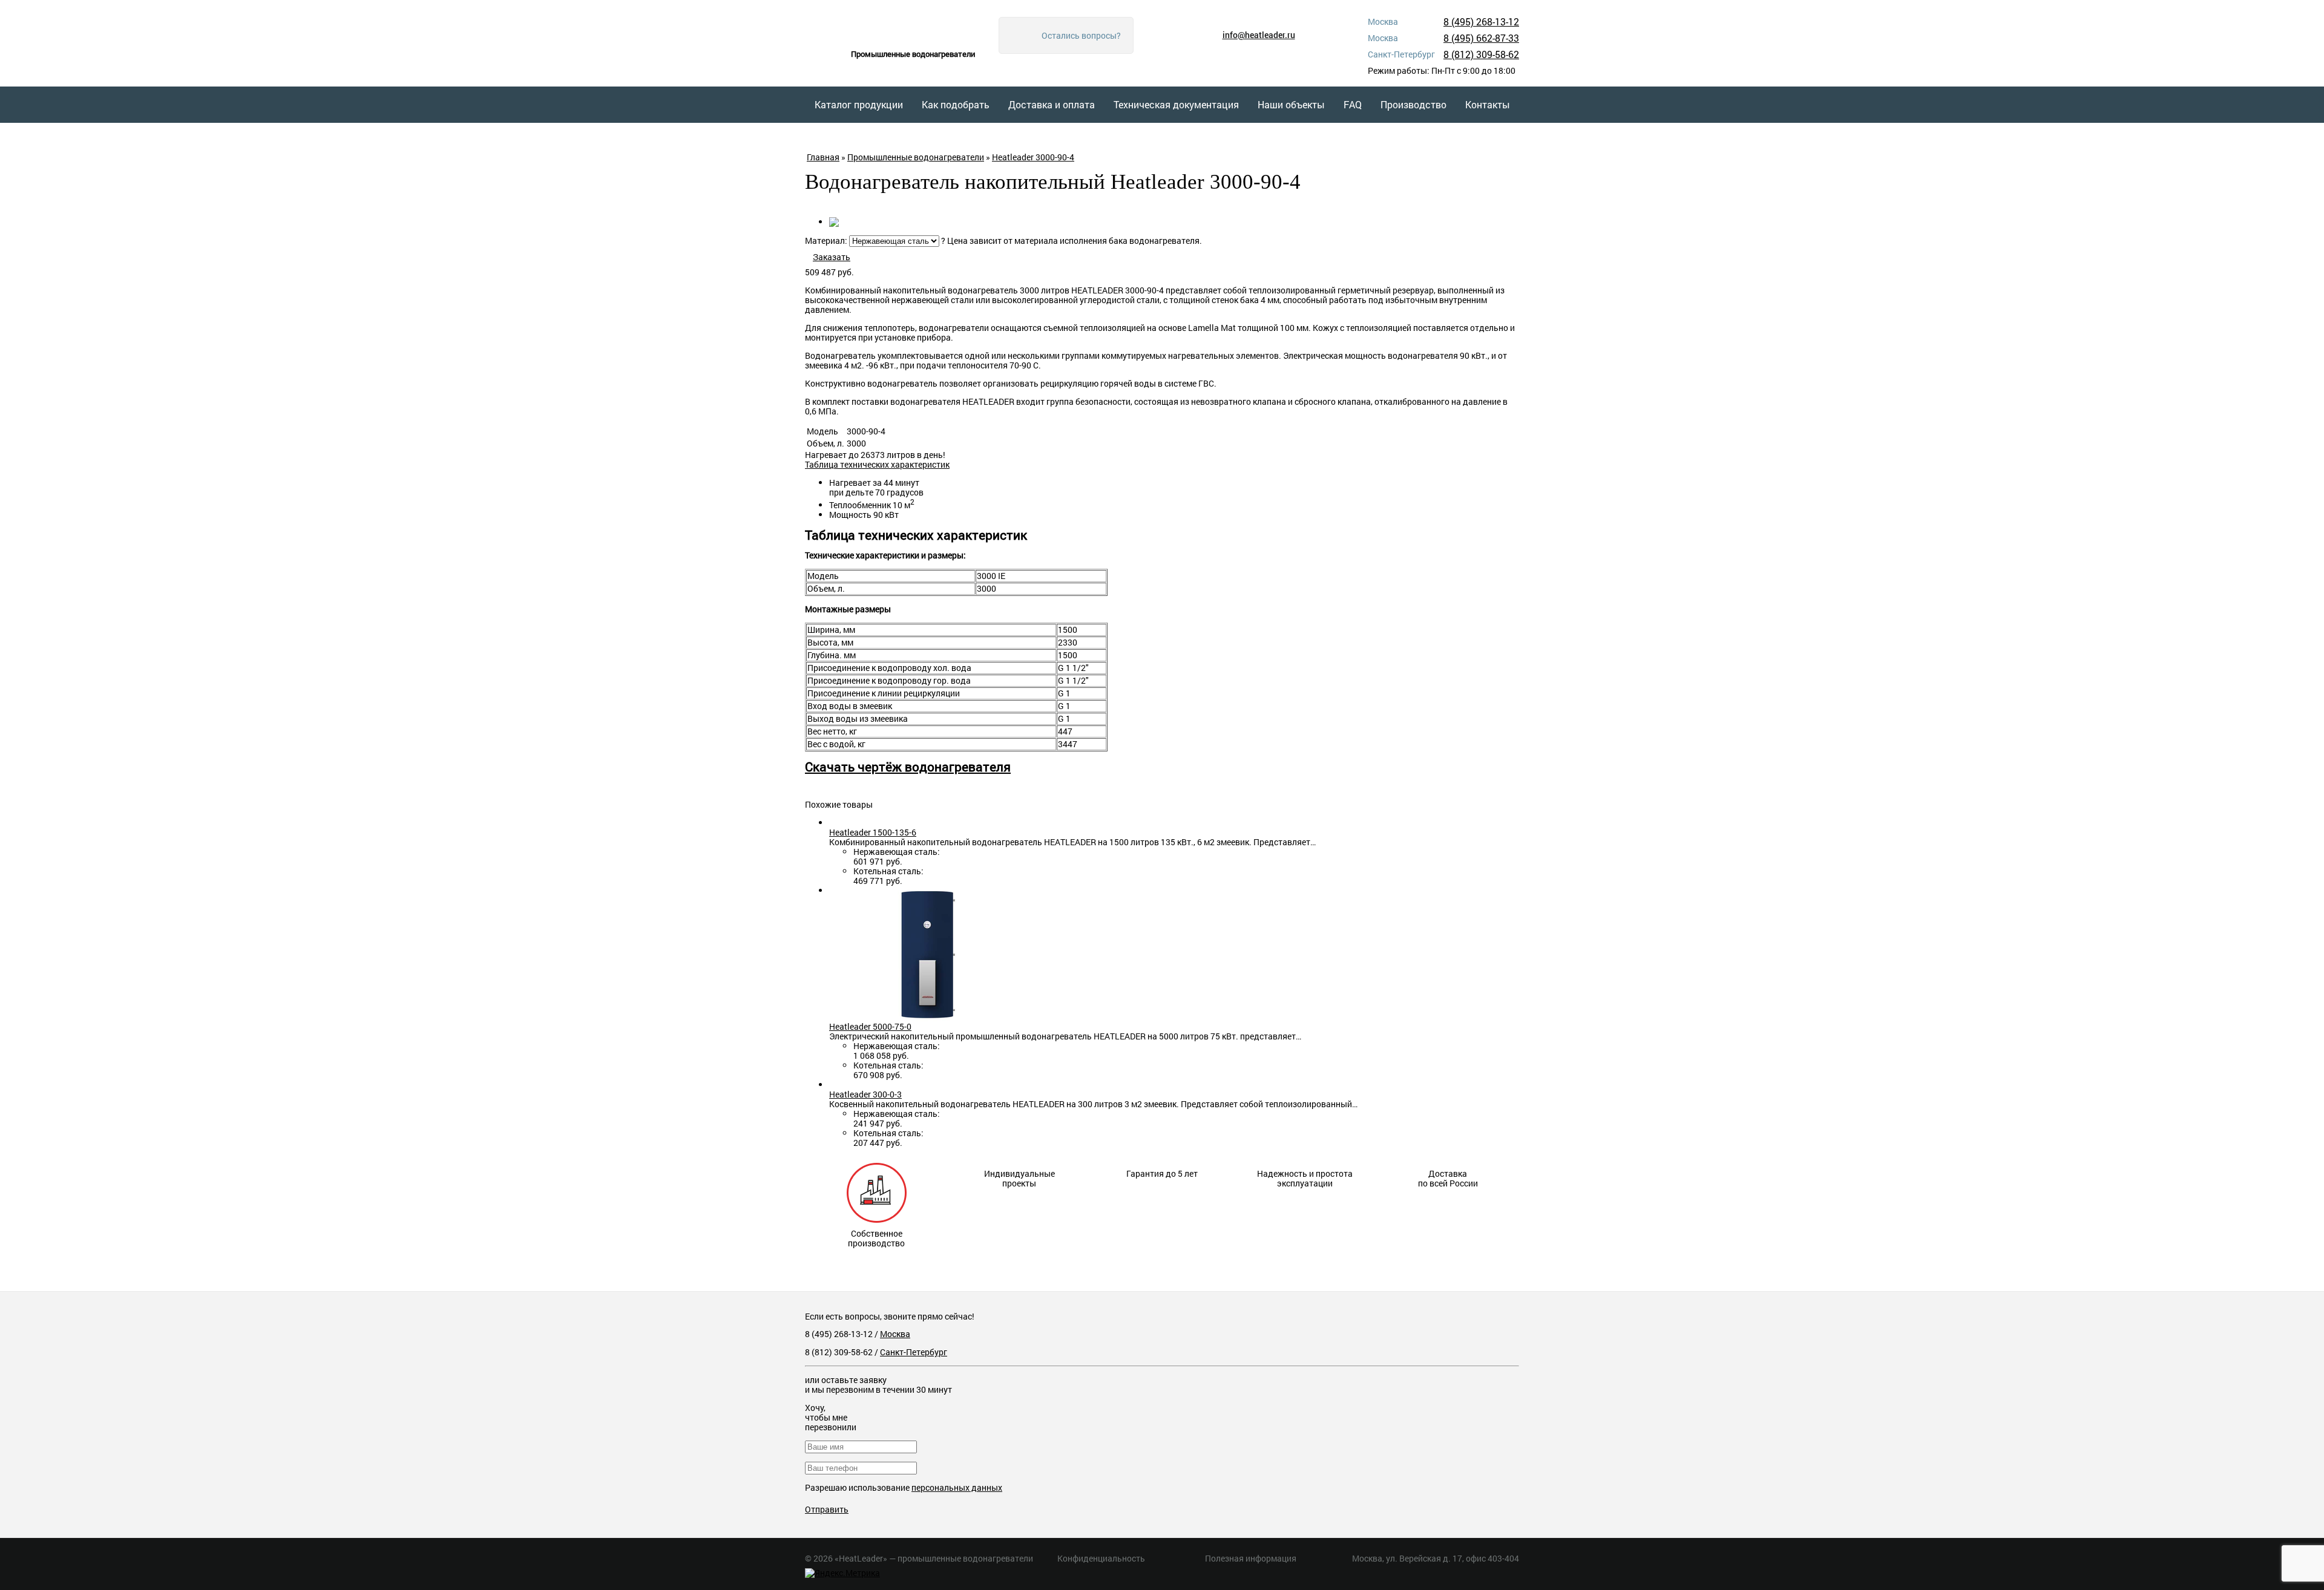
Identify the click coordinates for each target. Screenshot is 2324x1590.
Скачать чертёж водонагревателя (908, 767)
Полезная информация (1251, 1558)
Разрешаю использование (904, 1487)
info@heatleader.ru (1259, 35)
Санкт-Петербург (914, 1352)
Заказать (832, 257)
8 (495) (1481, 21)
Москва (895, 1334)
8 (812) (1481, 54)
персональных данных (957, 1487)
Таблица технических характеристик (877, 464)
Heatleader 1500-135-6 (873, 832)
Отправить (827, 1509)
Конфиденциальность (1101, 1558)
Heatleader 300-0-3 (865, 1094)
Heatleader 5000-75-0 (870, 1026)
